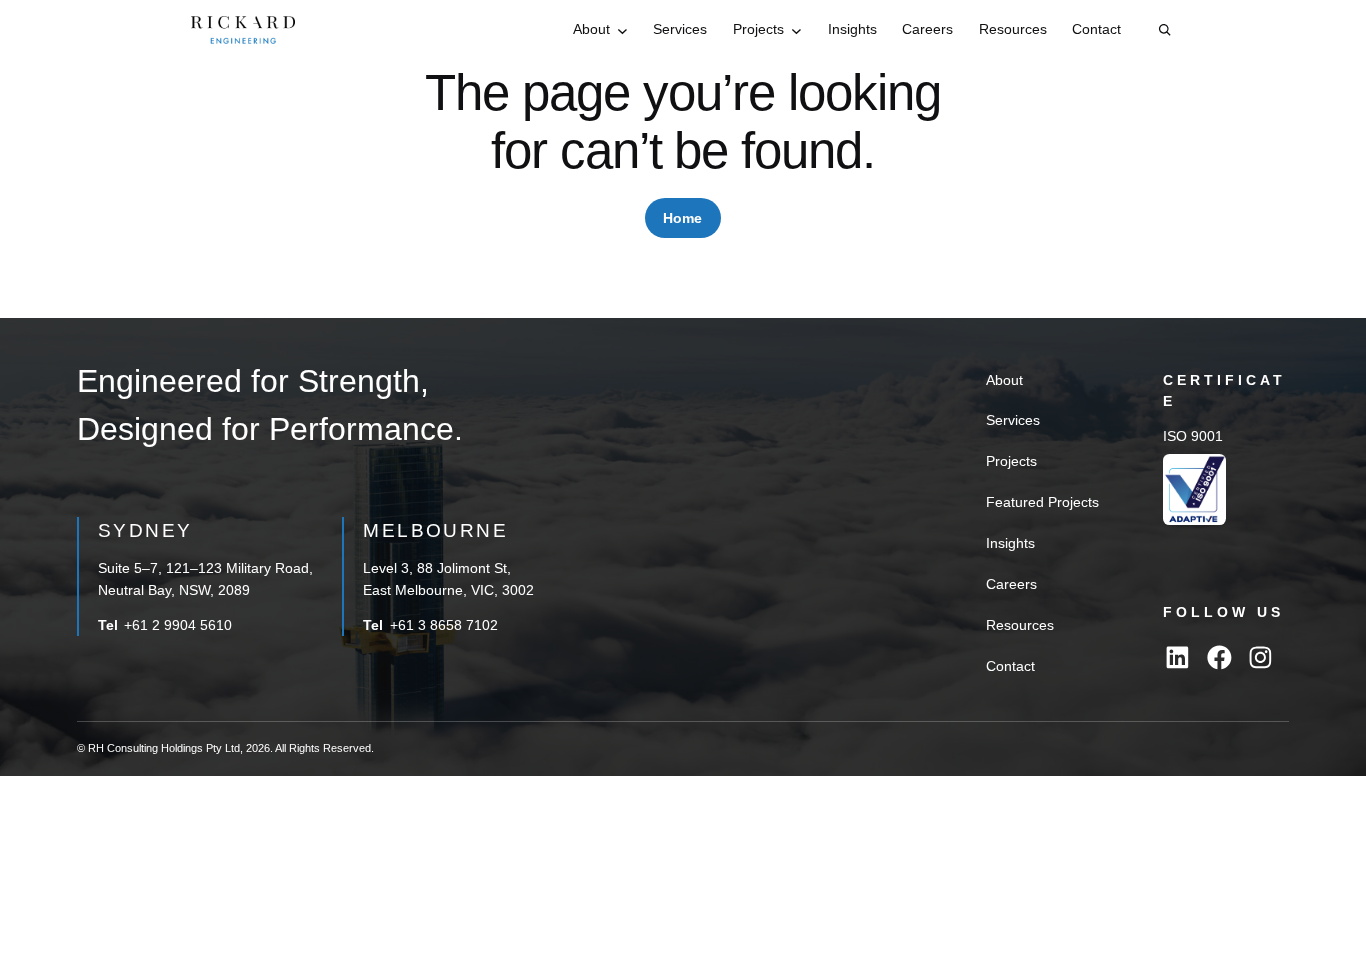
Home (682, 218)
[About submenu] (622, 30)
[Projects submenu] (796, 30)
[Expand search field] (1164, 30)
